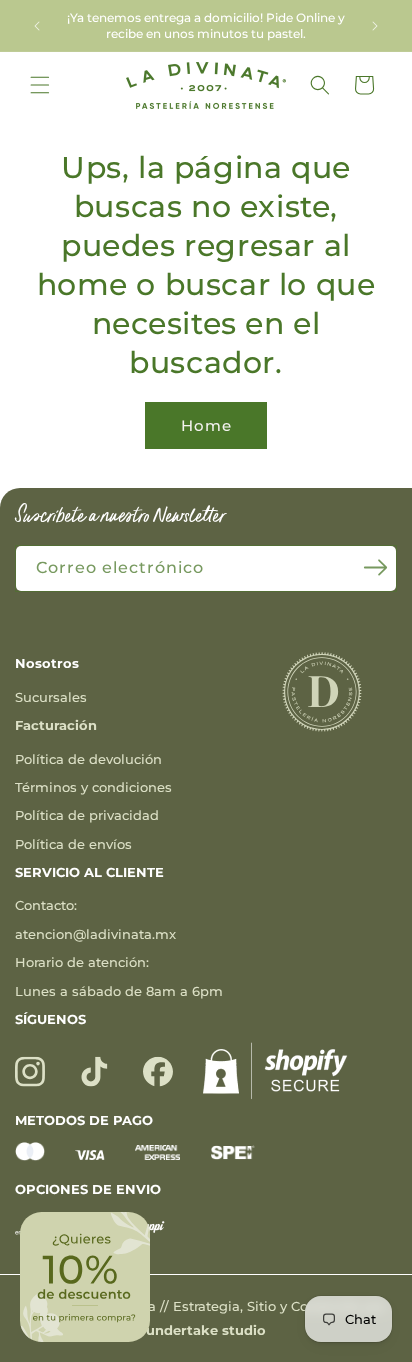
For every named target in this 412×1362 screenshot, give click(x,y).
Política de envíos (73, 844)
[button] (40, 85)
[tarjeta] (30, 1155)
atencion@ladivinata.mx (95, 934)
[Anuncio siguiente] (375, 26)
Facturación (56, 725)
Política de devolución (88, 759)
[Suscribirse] (375, 567)
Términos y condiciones (93, 787)
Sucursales (51, 697)
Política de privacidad (87, 815)
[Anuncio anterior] (37, 26)
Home (206, 425)
